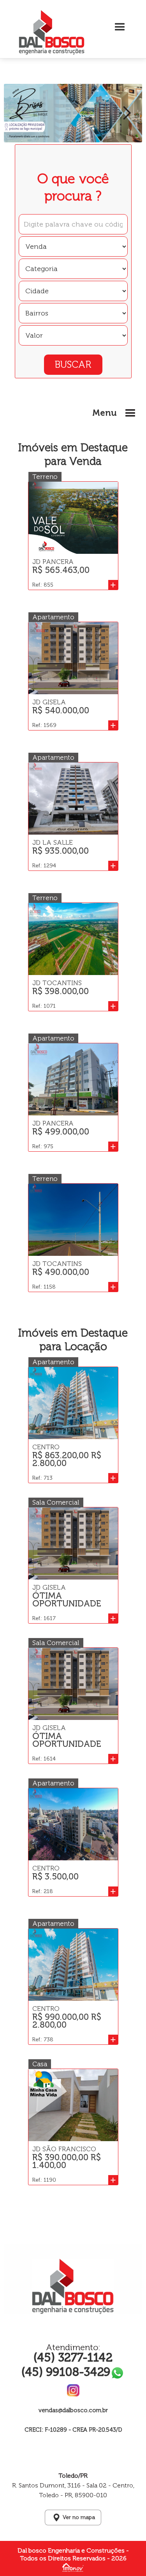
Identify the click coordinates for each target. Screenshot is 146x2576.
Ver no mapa (79, 2517)
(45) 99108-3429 (66, 2372)
